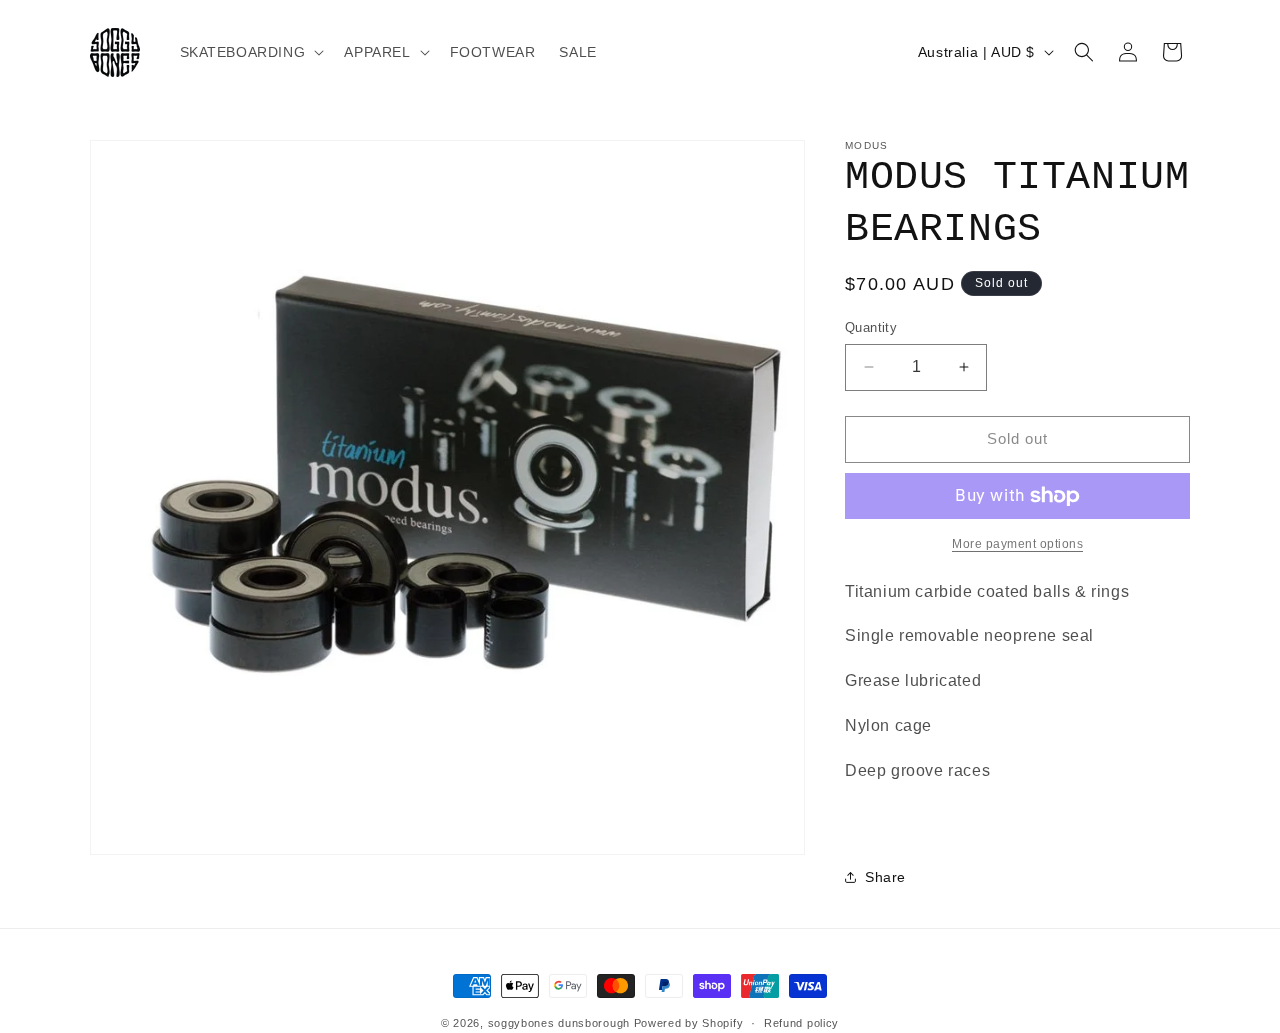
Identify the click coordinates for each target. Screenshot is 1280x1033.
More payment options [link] (1017, 544)
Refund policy (801, 1022)
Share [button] (885, 877)
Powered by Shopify (689, 1023)
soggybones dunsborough (559, 1023)
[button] (250, 52)
